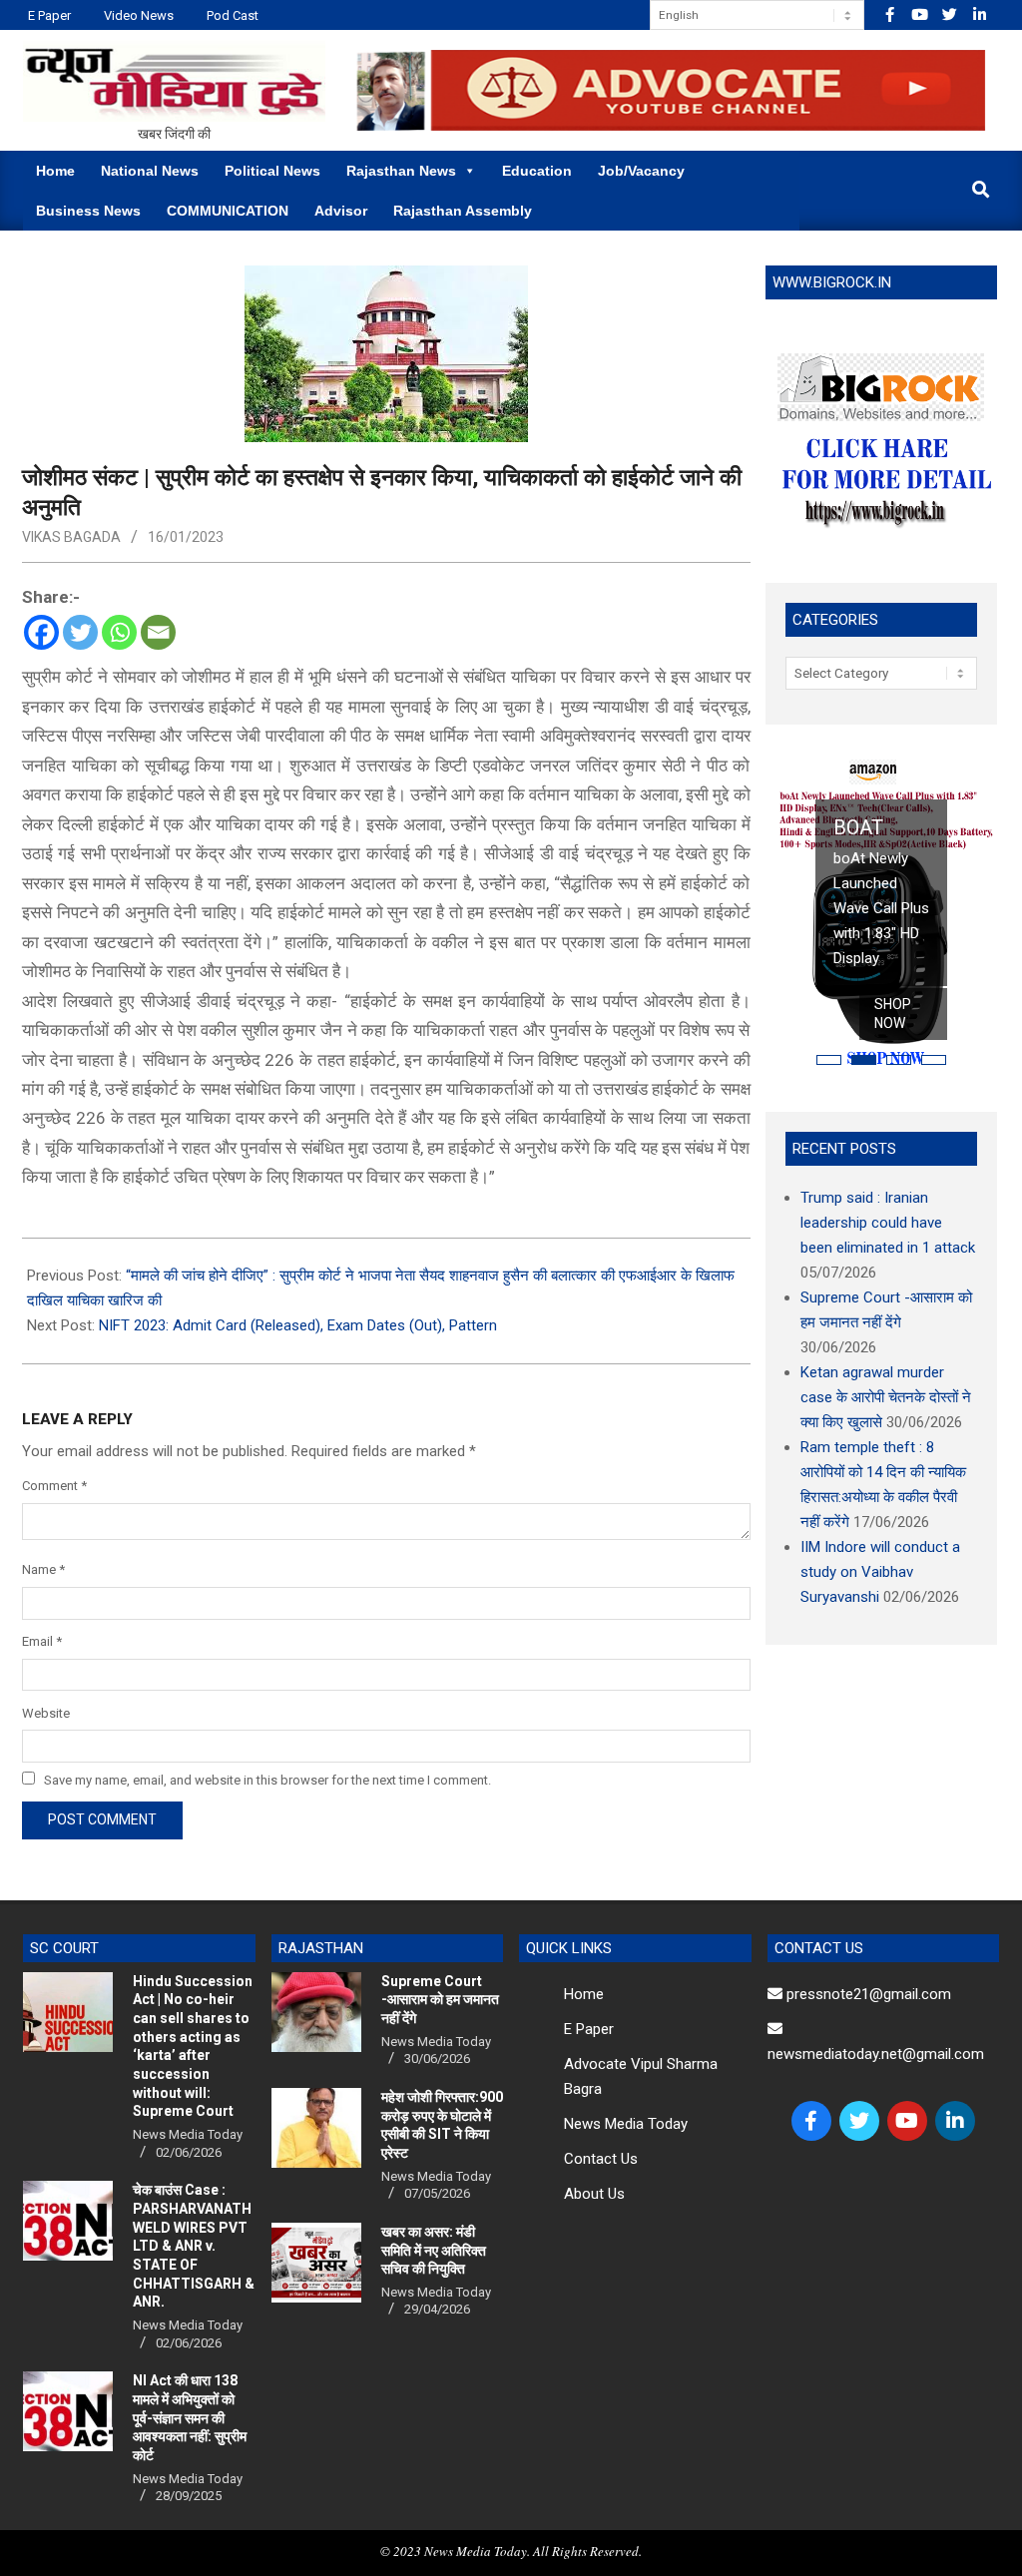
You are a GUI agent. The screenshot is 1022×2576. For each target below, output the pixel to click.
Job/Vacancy (641, 171)
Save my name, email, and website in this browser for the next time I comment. (267, 1780)
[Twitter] (80, 632)
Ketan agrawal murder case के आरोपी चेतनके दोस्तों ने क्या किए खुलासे (886, 1397)
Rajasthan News (401, 171)
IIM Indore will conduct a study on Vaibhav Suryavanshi (880, 1572)
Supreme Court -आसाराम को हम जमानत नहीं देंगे (440, 2000)
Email (42, 1641)
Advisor (341, 211)
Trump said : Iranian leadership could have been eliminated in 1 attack (888, 1223)
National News (150, 171)
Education (537, 171)
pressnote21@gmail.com (867, 1994)
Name (43, 1569)
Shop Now (893, 1014)
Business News (88, 211)
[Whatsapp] (119, 632)
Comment (54, 1486)
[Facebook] (41, 632)
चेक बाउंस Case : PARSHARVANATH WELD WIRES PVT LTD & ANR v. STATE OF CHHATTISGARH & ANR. (194, 2246)
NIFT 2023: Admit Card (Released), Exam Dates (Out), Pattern (298, 1325)
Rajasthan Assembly (463, 211)
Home (55, 171)
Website (46, 1713)
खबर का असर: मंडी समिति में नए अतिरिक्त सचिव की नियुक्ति (434, 2250)
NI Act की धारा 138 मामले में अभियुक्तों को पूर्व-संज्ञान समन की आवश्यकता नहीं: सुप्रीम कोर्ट (190, 2418)
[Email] (158, 632)
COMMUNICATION (228, 211)
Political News (272, 171)
